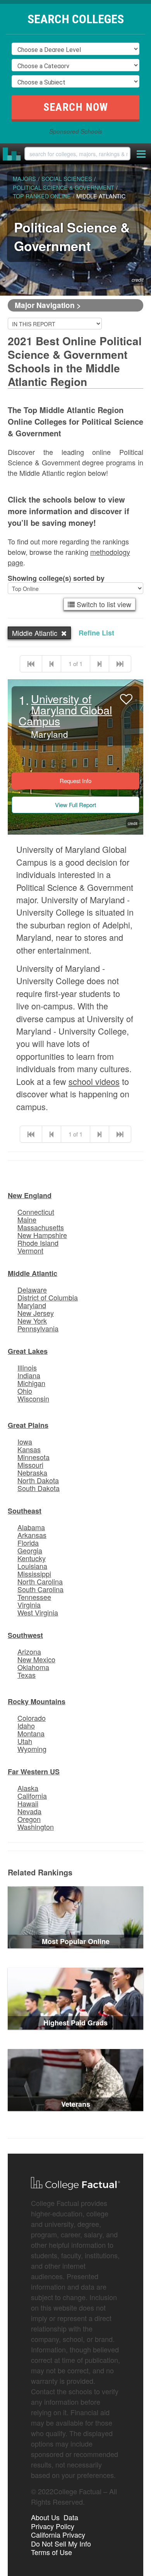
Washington (36, 1827)
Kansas (29, 1449)
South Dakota (39, 1488)
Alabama (31, 1527)
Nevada (29, 1811)
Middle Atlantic (33, 1273)
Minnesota (33, 1457)
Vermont (30, 1250)
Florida (28, 1543)
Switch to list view (103, 604)
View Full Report (75, 805)
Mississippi (34, 1574)
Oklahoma (33, 1667)
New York (32, 1321)
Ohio (25, 1391)
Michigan (31, 1383)
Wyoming (32, 1749)
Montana (31, 1733)
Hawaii (28, 1803)
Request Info (75, 781)
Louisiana (32, 1566)
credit (138, 280)
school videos (94, 1081)
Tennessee (34, 1597)
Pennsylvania (38, 1328)
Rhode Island (38, 1243)
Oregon (29, 1819)
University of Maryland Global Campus (65, 710)
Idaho (26, 1725)
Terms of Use (51, 2552)
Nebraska (32, 1472)
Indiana (29, 1375)
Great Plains (28, 1425)
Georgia (30, 1550)
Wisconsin (33, 1398)
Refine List (96, 633)
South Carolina (40, 1589)
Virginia (29, 1605)
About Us (45, 2517)
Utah (25, 1741)
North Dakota (38, 1480)
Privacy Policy (53, 2526)
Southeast (25, 1511)
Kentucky (32, 1558)
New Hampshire (42, 1235)
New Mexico (36, 1659)
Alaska (28, 1788)
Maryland (32, 1305)
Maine (27, 1219)
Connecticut (36, 1212)
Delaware (32, 1290)
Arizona (29, 1651)
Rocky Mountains (37, 1701)
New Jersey (36, 1313)
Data (71, 2517)
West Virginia (38, 1612)
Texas (27, 1675)
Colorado (32, 1718)
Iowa (25, 1441)
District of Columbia (48, 1297)
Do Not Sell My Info (61, 2543)
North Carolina (40, 1581)
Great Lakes (28, 1351)
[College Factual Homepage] (12, 154)
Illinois (27, 1367)
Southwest (25, 1635)
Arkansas (32, 1535)
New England (30, 1195)
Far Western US (34, 1772)
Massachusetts (41, 1227)
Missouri (30, 1465)
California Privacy (58, 2535)
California (32, 1796)
